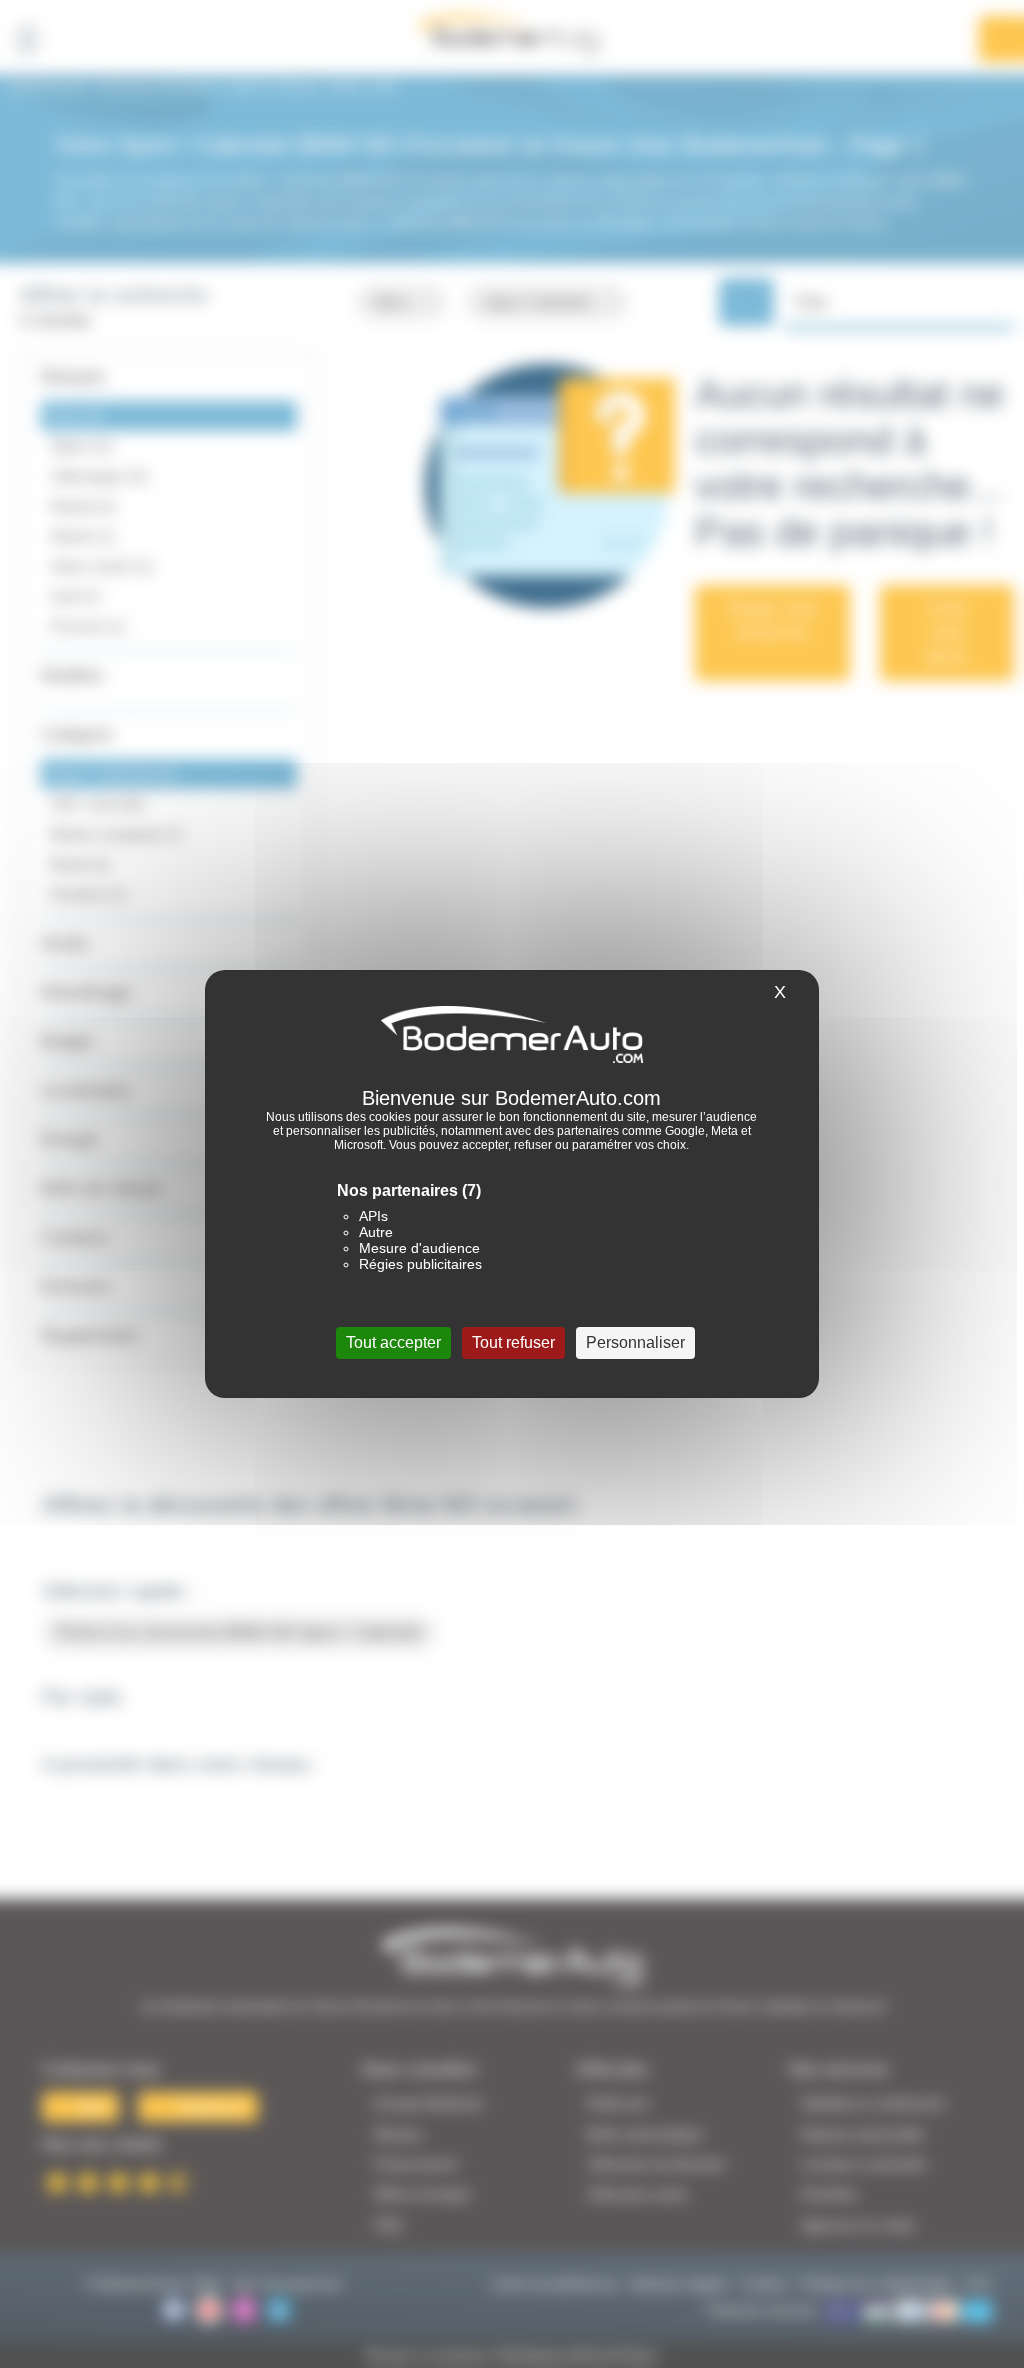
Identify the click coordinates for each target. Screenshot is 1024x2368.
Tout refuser (513, 1342)
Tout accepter (393, 1342)
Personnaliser (635, 1342)
